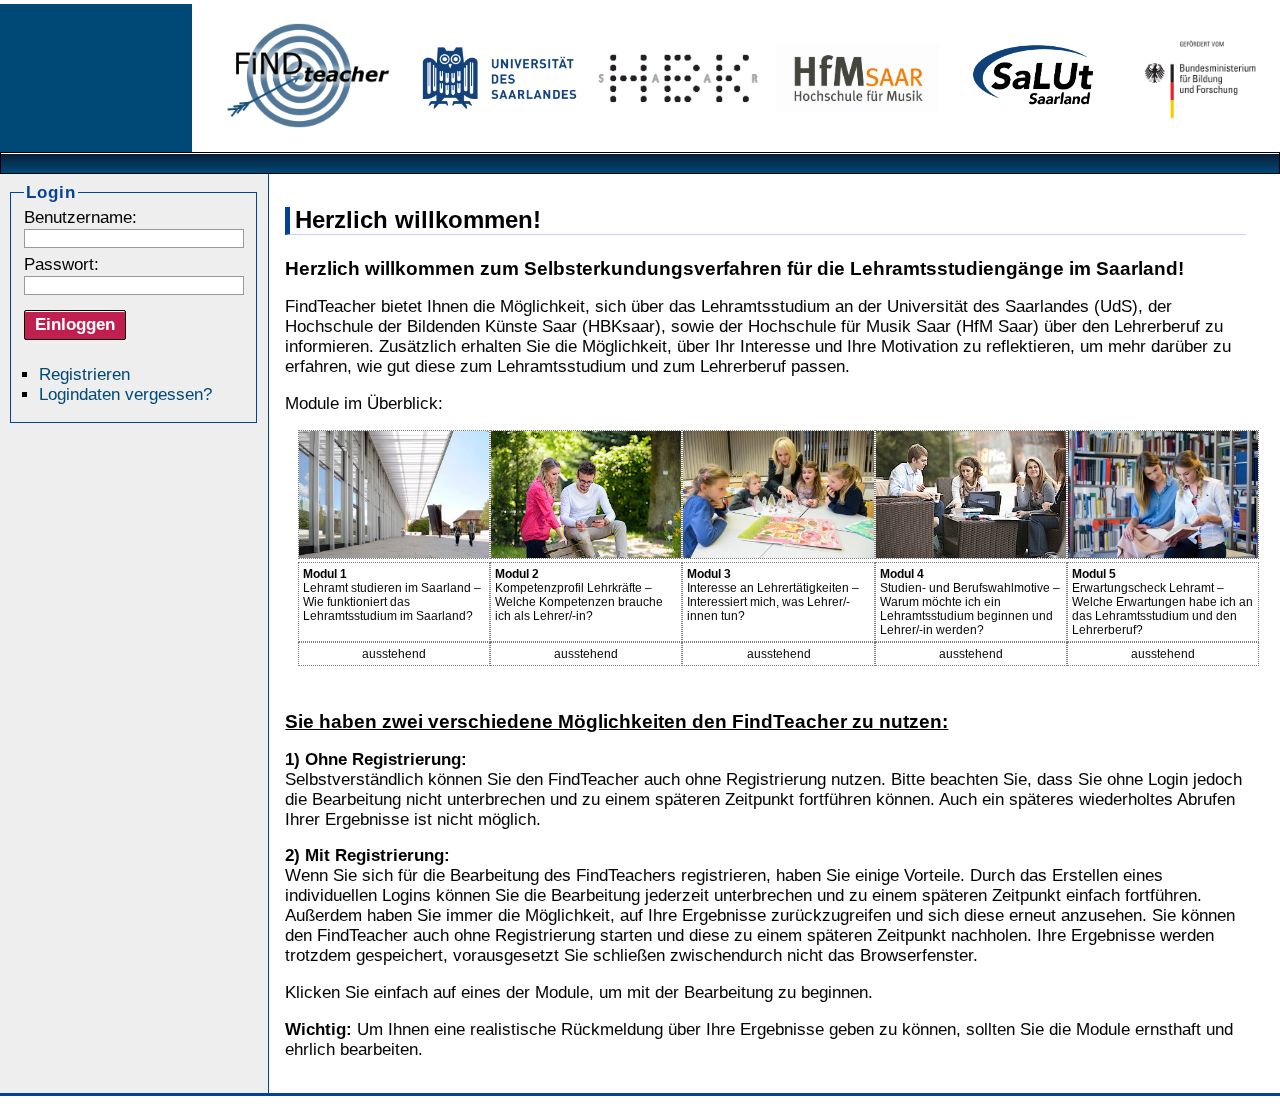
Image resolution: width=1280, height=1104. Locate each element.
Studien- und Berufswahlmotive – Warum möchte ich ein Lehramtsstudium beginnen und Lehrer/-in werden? (970, 602)
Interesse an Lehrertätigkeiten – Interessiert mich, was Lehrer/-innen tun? (773, 595)
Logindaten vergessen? (125, 394)
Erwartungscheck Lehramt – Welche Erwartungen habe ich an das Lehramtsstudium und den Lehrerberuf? (1162, 602)
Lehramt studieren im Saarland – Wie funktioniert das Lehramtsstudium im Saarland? (392, 595)
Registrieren (84, 374)
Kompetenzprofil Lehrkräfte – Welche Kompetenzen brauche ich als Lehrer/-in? (579, 595)
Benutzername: (80, 217)
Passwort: (61, 264)
